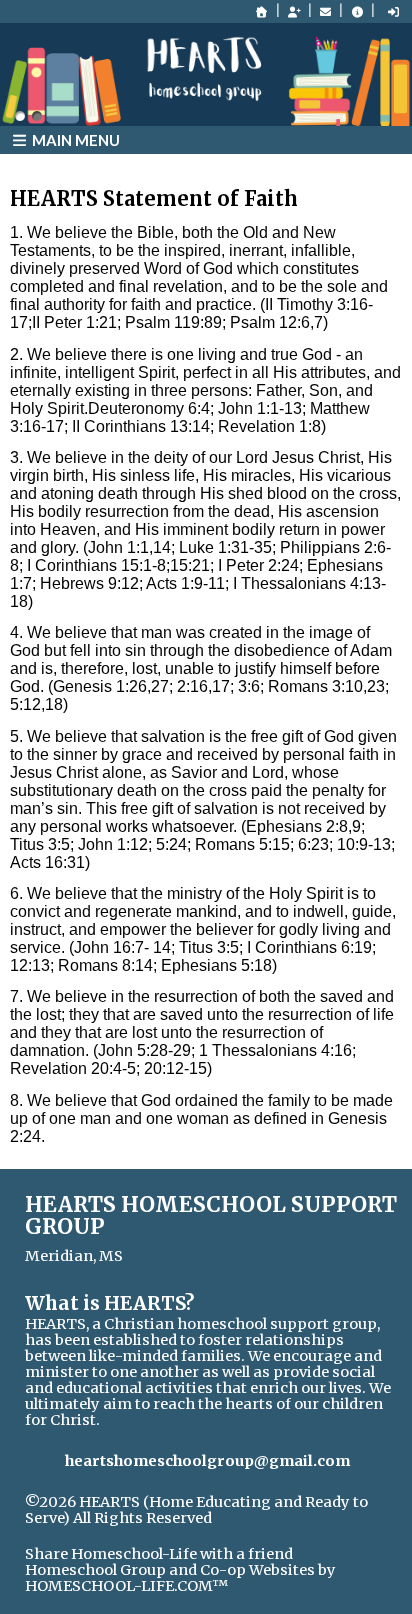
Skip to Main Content (117, 1534)
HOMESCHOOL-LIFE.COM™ (126, 1586)
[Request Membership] (294, 12)
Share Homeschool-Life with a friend (159, 1554)
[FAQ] (357, 12)
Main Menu (74, 140)
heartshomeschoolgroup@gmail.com (207, 1461)
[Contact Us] (326, 12)
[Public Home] (262, 12)
